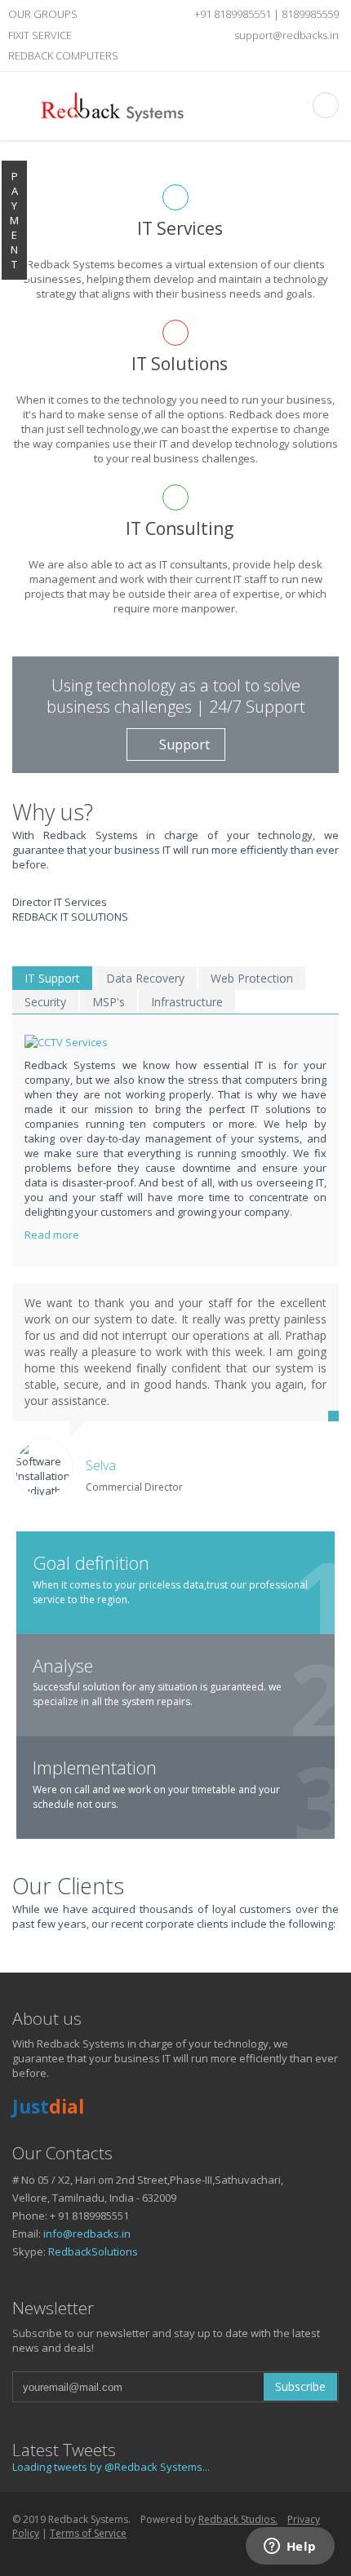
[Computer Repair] (206, 2554)
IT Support (52, 978)
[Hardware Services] (47, 2554)
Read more (53, 1235)
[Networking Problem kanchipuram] (153, 2554)
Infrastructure (187, 1002)
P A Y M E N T (14, 220)
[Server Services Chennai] (20, 2554)
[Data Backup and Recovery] (182, 1042)
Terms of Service (88, 2533)
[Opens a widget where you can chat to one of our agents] (290, 2547)
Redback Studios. (238, 2519)
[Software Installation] (179, 2554)
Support (184, 745)
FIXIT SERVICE (40, 35)
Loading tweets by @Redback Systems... (111, 2467)
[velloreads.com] (73, 2554)
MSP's (109, 1002)
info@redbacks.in (87, 2234)
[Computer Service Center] (232, 2554)
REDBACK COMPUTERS (63, 55)
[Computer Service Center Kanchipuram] (126, 2554)
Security (45, 1002)
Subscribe (300, 2386)
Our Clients (68, 1886)
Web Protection (252, 978)
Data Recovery (145, 978)
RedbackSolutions (93, 2251)
